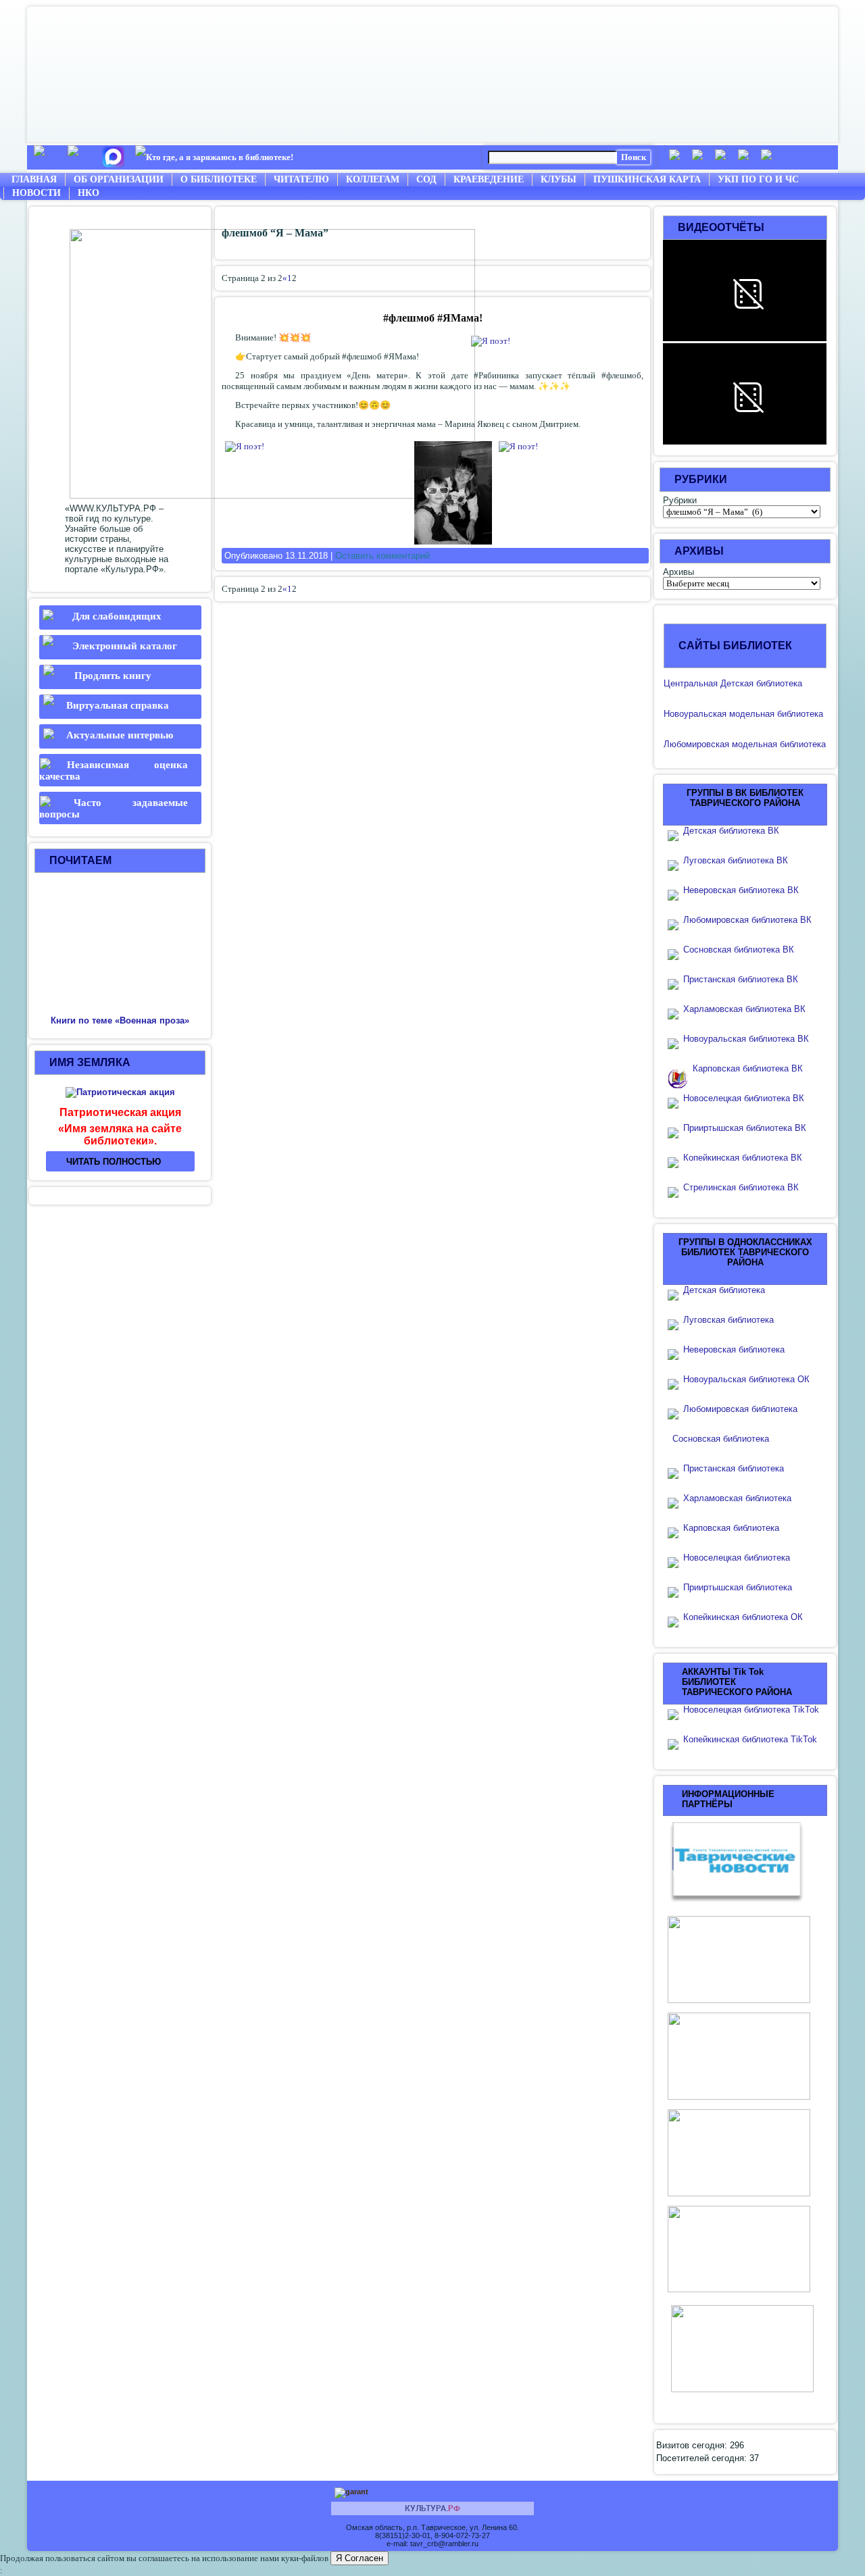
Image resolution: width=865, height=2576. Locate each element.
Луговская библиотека (728, 1320)
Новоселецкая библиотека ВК (744, 1098)
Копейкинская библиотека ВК (747, 1158)
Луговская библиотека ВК (736, 860)
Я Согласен (360, 2558)
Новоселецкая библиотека (737, 1558)
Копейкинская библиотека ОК (743, 1617)
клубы (559, 179)
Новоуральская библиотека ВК (746, 1039)
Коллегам (373, 179)
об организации (119, 179)
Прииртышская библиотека (738, 1587)
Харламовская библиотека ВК (744, 1009)
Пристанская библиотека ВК (741, 979)
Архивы (678, 572)
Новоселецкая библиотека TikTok (751, 1710)
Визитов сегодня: (693, 2445)
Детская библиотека (724, 1290)
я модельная (748, 714)
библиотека (799, 714)
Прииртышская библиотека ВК (745, 1128)
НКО (89, 193)
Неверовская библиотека (734, 1349)
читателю (301, 179)
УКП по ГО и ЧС (758, 179)
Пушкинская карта (647, 179)
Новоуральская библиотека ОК (746, 1379)
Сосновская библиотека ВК (739, 950)
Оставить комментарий (382, 556)
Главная (34, 179)
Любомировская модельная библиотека (745, 744)
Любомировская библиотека (740, 1409)
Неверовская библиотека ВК (741, 890)
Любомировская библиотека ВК (747, 920)
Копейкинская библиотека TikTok (750, 1739)
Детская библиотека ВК (731, 831)
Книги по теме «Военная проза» (120, 1020)
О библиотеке (219, 179)
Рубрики (680, 500)
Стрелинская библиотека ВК (745, 1187)
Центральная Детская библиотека (733, 683)
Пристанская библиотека (734, 1468)
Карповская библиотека (731, 1528)
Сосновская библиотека (721, 1439)
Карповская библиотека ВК (748, 1068)
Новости (36, 193)
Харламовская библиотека (737, 1498)
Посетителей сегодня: (703, 2458)
